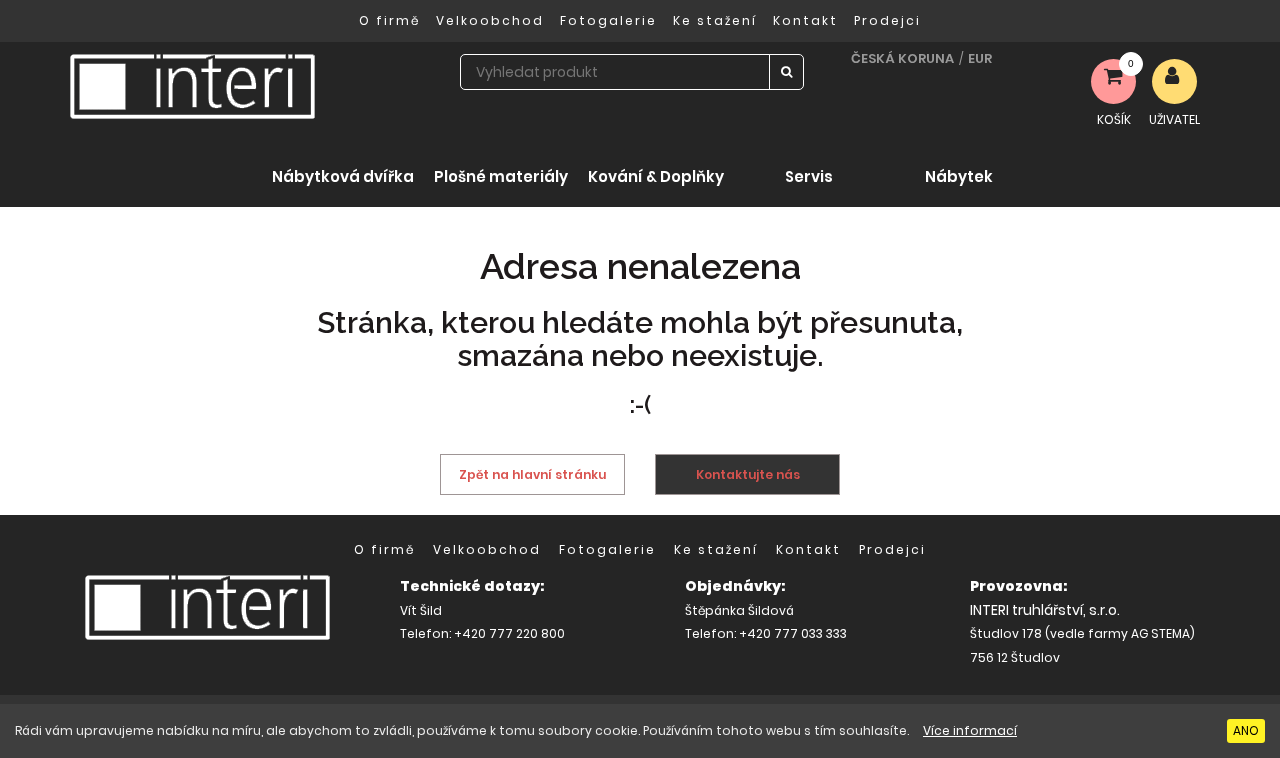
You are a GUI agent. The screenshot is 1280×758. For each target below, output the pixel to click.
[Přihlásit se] (1174, 81)
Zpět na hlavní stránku (532, 474)
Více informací (970, 730)
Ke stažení (715, 20)
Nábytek (959, 176)
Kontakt (805, 20)
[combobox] (615, 72)
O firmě (389, 20)
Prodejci (887, 20)
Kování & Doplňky (656, 176)
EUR (980, 58)
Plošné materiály (501, 176)
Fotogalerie (608, 20)
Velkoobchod (490, 20)
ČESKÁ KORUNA (902, 58)
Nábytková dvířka (343, 176)
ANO (1246, 730)
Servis (809, 176)
